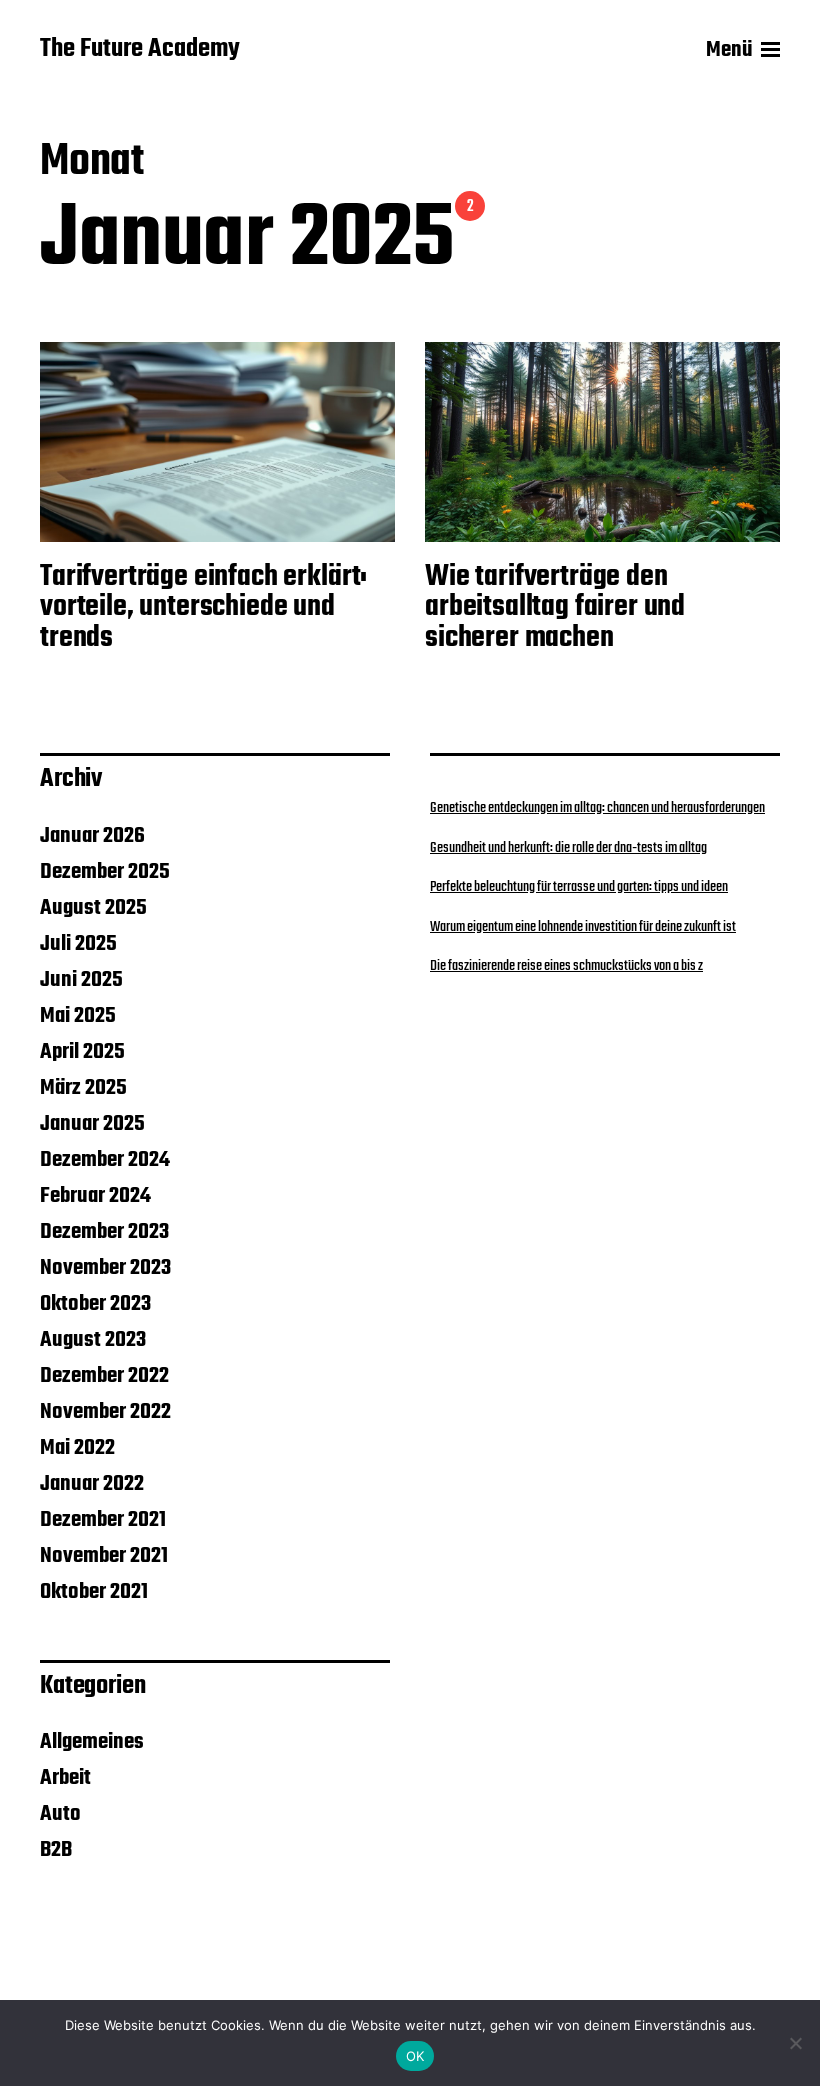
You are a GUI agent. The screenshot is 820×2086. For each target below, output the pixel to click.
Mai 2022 (77, 1448)
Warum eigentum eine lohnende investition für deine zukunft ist (583, 927)
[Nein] (795, 2043)
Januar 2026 (92, 836)
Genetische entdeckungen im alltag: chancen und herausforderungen (597, 808)
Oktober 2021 (94, 1592)
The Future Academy (140, 50)
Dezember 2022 (104, 1376)
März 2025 (83, 1088)
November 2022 (105, 1412)
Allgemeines (92, 1742)
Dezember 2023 (104, 1232)
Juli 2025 (78, 944)
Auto (60, 1814)
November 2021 (104, 1556)
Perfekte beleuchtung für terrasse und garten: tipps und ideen (579, 887)
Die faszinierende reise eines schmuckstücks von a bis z (566, 966)
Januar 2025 (92, 1124)
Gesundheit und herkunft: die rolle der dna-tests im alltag (568, 848)
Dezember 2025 (105, 872)
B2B (56, 1850)
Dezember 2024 (105, 1160)
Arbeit (65, 1778)
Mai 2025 (78, 1016)
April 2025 (82, 1052)
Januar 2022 (92, 1484)
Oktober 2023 (95, 1304)
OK (415, 2056)
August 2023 (93, 1340)
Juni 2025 (81, 980)
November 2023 (105, 1268)
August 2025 (93, 908)
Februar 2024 (95, 1196)
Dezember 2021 (103, 1520)
